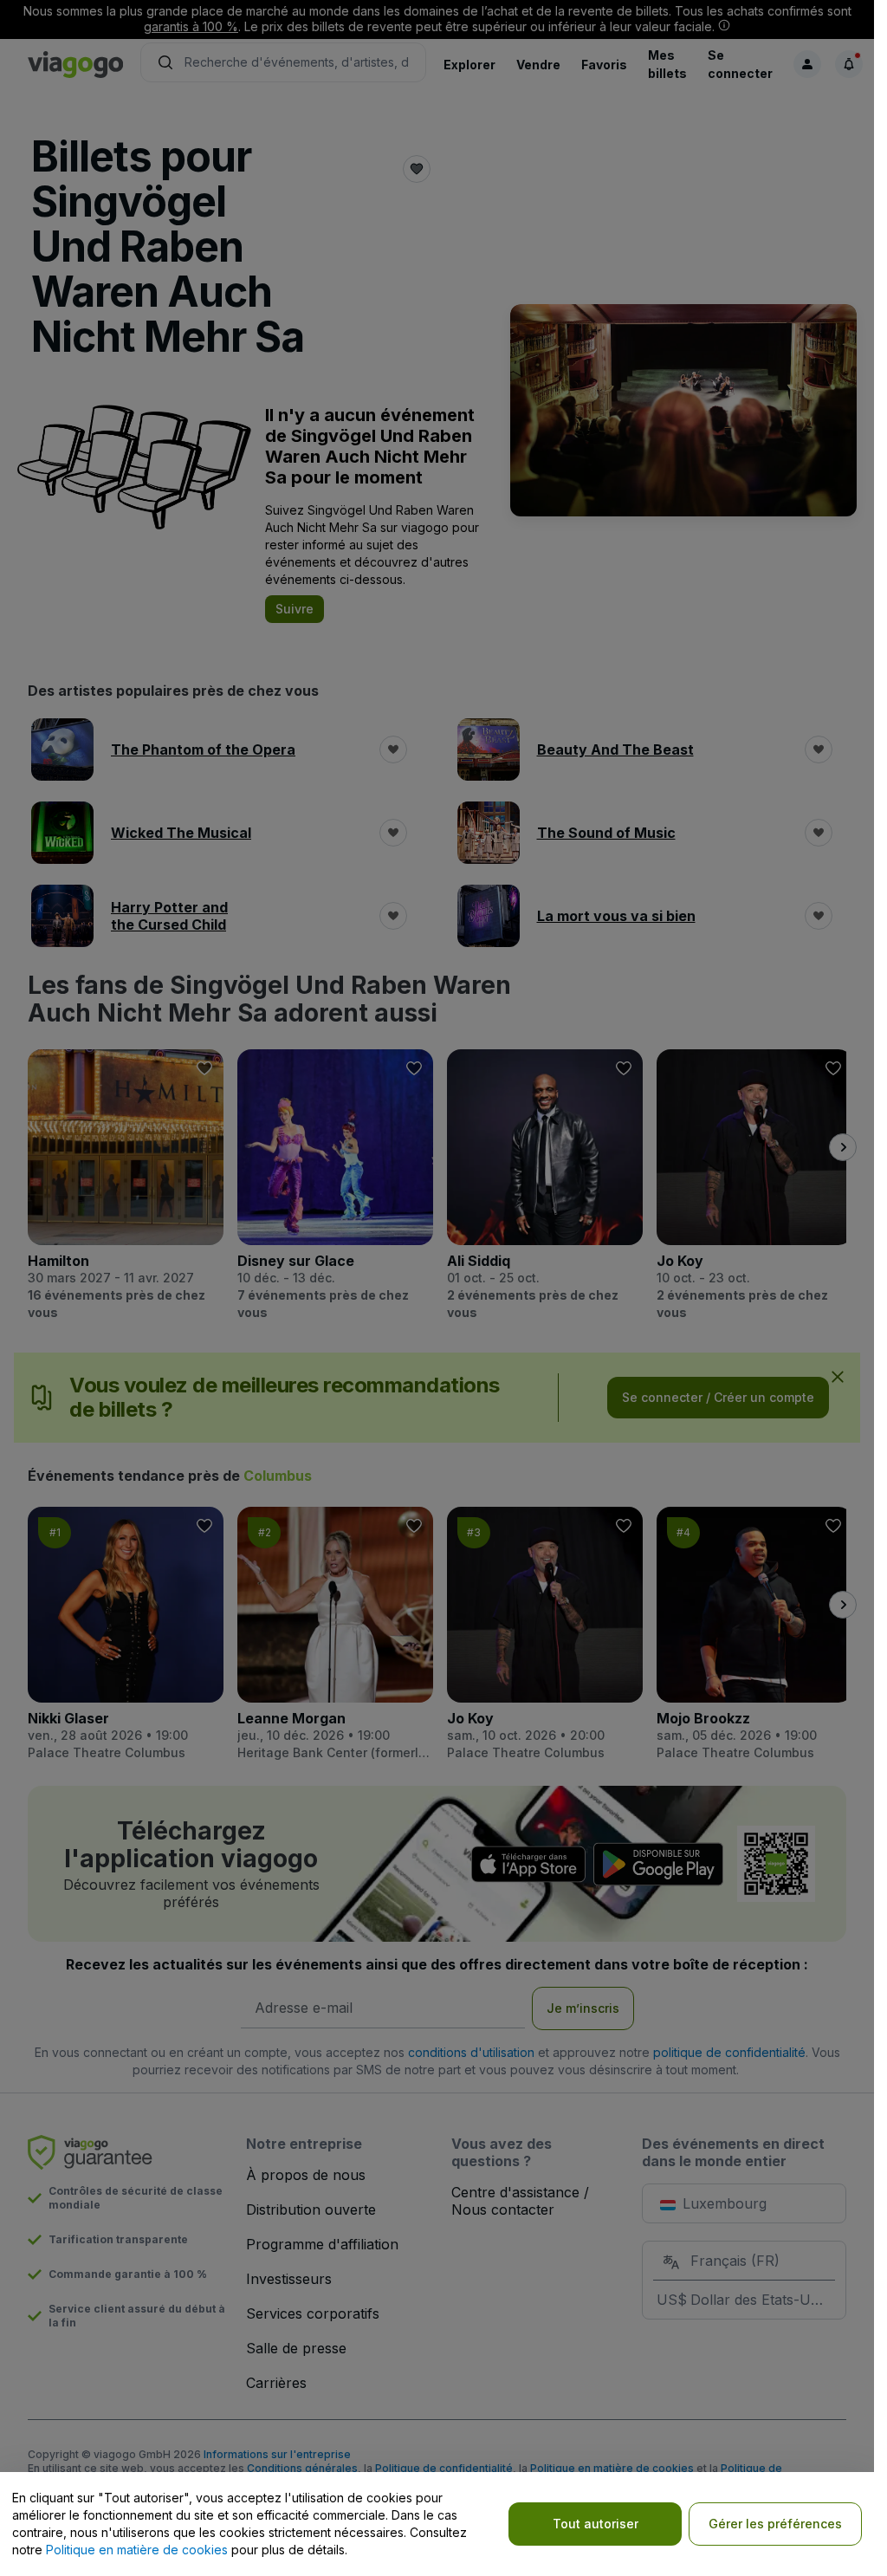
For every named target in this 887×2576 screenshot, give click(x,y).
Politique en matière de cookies (137, 2550)
